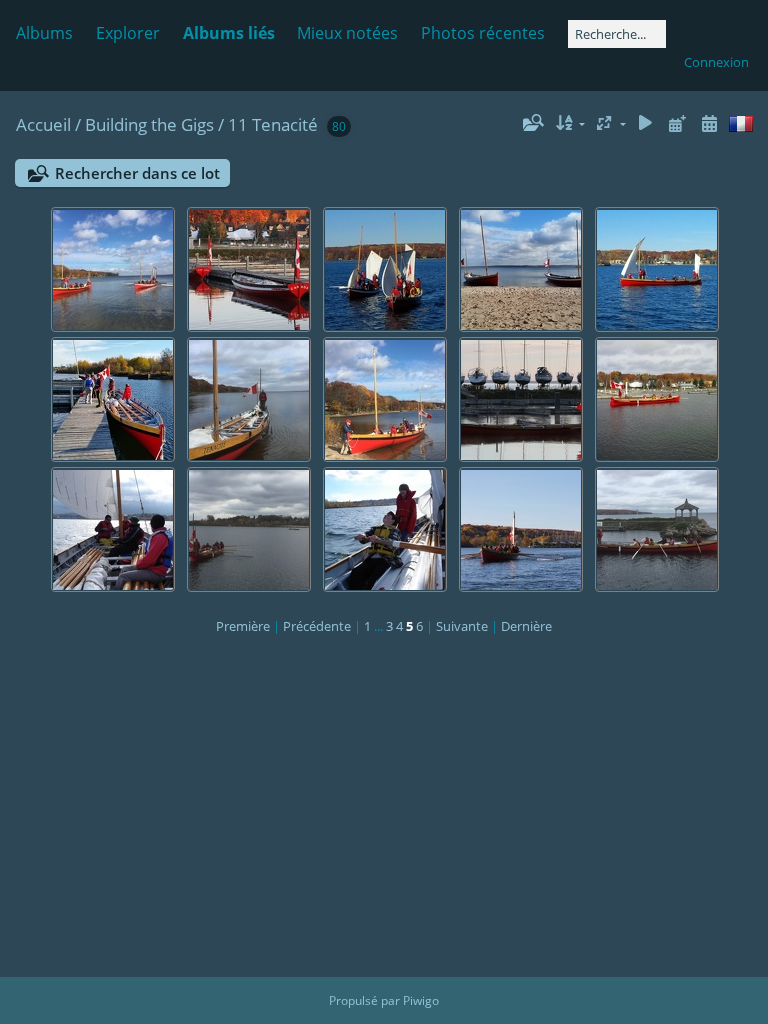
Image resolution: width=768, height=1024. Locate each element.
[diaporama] (646, 123)
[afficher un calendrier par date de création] (709, 123)
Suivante (462, 626)
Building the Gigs (149, 124)
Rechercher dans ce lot (137, 173)
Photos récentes (483, 33)
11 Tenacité (273, 124)
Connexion (716, 62)
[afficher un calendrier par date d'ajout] (677, 123)
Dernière (526, 626)
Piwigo (421, 1000)
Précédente (317, 626)
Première (243, 626)
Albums (44, 33)
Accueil (43, 124)
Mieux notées (347, 33)
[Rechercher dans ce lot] (532, 123)
